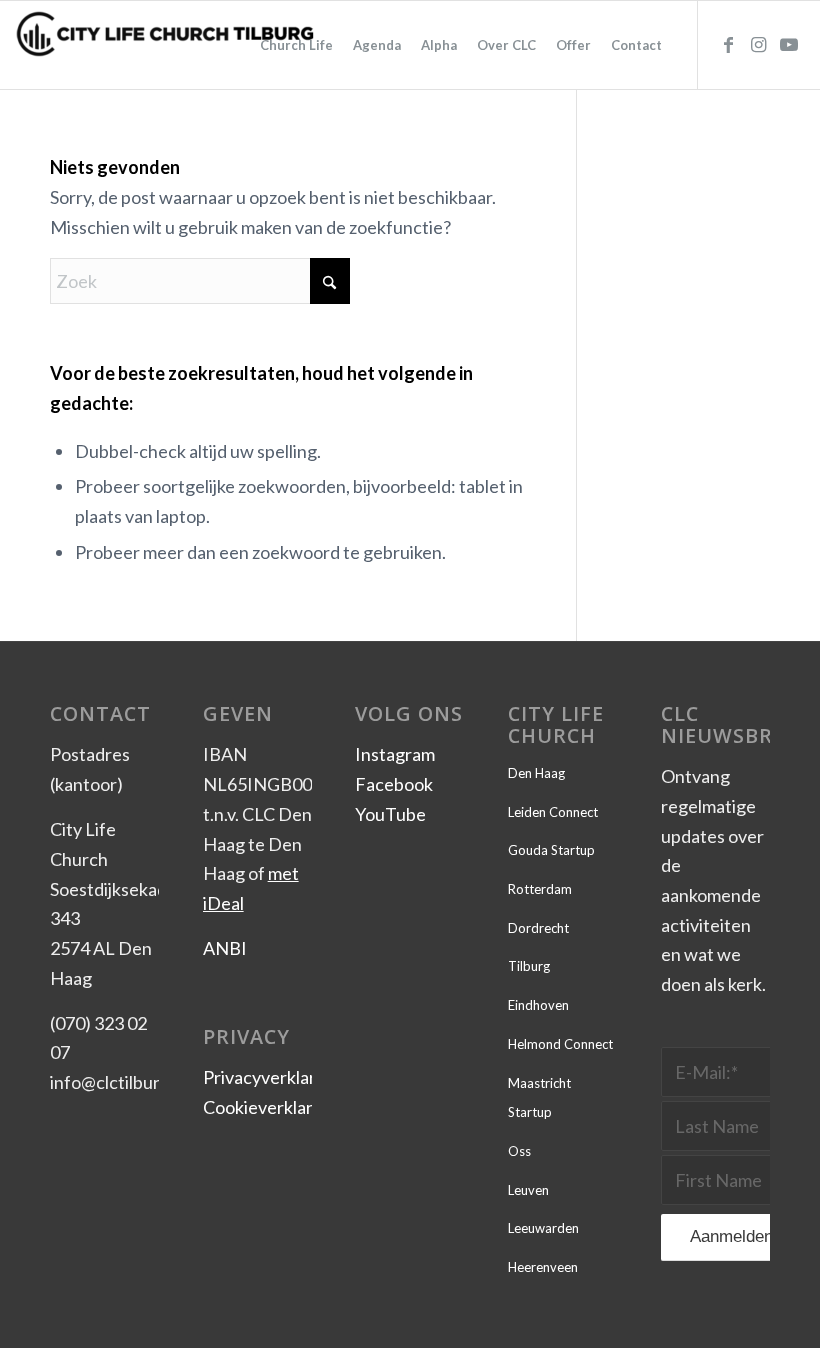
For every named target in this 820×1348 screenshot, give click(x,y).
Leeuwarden (543, 1228)
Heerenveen (543, 1267)
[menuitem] (296, 45)
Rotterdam (540, 889)
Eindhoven (538, 1005)
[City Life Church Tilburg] (166, 45)
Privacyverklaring (271, 1077)
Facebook (394, 784)
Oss (519, 1151)
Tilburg (529, 966)
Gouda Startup (551, 850)
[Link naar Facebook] (729, 44)
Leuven (528, 1190)
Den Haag (536, 773)
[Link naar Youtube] (789, 44)
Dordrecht (538, 928)
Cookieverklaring (270, 1107)
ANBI (225, 948)
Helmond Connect (560, 1044)
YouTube (390, 814)
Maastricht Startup (539, 1098)
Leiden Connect (553, 812)
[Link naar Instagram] (759, 44)
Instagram (395, 754)
